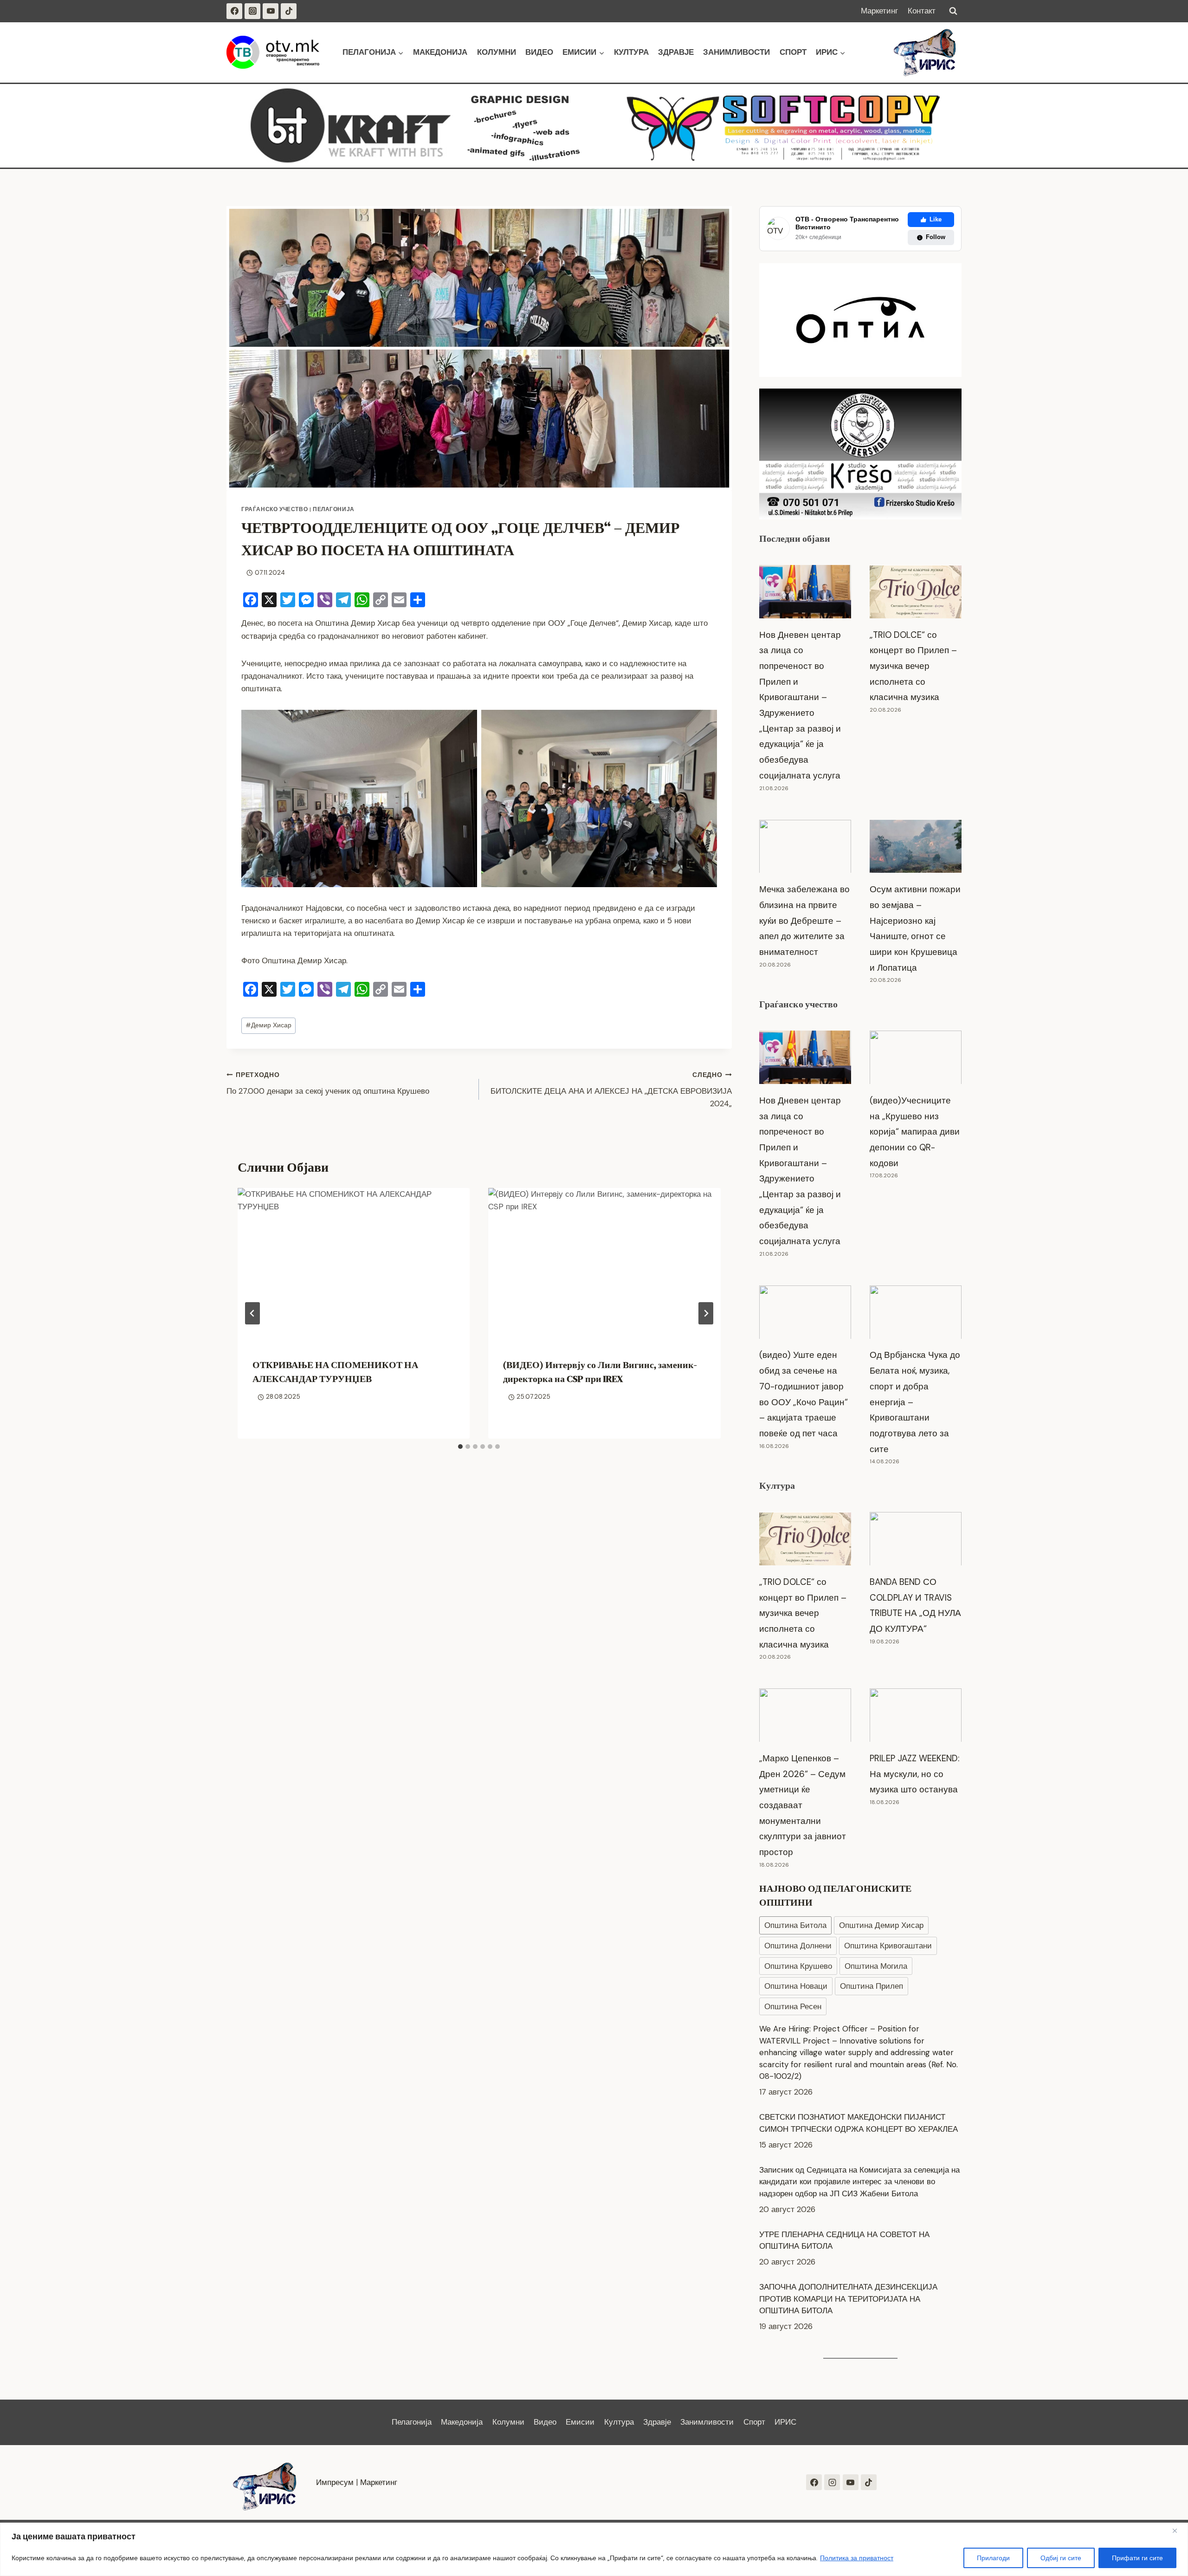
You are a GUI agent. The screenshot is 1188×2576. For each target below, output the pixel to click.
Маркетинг (879, 11)
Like (936, 219)
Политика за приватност (857, 2558)
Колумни (497, 52)
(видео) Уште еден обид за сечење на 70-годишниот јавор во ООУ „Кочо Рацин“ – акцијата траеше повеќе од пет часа (804, 1394)
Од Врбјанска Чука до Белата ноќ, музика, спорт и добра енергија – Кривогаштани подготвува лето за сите (915, 1402)
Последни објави (795, 539)
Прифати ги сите (1137, 2558)
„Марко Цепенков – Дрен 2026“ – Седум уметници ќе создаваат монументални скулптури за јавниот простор (803, 1805)
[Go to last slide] (252, 1313)
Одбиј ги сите (1061, 2558)
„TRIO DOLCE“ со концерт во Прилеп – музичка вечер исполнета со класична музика (913, 666)
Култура (631, 52)
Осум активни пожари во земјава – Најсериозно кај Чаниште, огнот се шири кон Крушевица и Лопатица (915, 928)
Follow (936, 237)
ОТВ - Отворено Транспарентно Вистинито (847, 223)
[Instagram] (252, 11)
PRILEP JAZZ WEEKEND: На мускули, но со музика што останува (914, 1774)
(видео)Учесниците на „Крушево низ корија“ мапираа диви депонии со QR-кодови (915, 1132)
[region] (594, 2549)
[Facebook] (234, 11)
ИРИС (785, 2422)
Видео (539, 52)
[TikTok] (289, 11)
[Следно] (706, 1313)
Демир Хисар (268, 1025)
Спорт (793, 52)
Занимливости (736, 52)
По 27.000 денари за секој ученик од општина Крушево (328, 1084)
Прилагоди (993, 2558)
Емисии (580, 2422)
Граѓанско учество (274, 509)
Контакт (922, 11)
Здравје (676, 52)
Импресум (335, 2482)
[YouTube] (271, 11)
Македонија (440, 52)
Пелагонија (334, 509)
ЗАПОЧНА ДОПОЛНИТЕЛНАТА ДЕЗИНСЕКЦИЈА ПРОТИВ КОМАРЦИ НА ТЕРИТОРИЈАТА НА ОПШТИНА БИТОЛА (848, 2210)
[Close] (1178, 2531)
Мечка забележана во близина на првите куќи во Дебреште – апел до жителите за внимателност (804, 921)
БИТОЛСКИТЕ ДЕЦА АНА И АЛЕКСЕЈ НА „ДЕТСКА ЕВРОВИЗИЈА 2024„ (611, 1090)
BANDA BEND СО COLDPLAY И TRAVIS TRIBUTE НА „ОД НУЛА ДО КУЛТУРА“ (915, 1605)
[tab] (460, 1447)
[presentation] (354, 1265)
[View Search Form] (953, 11)
